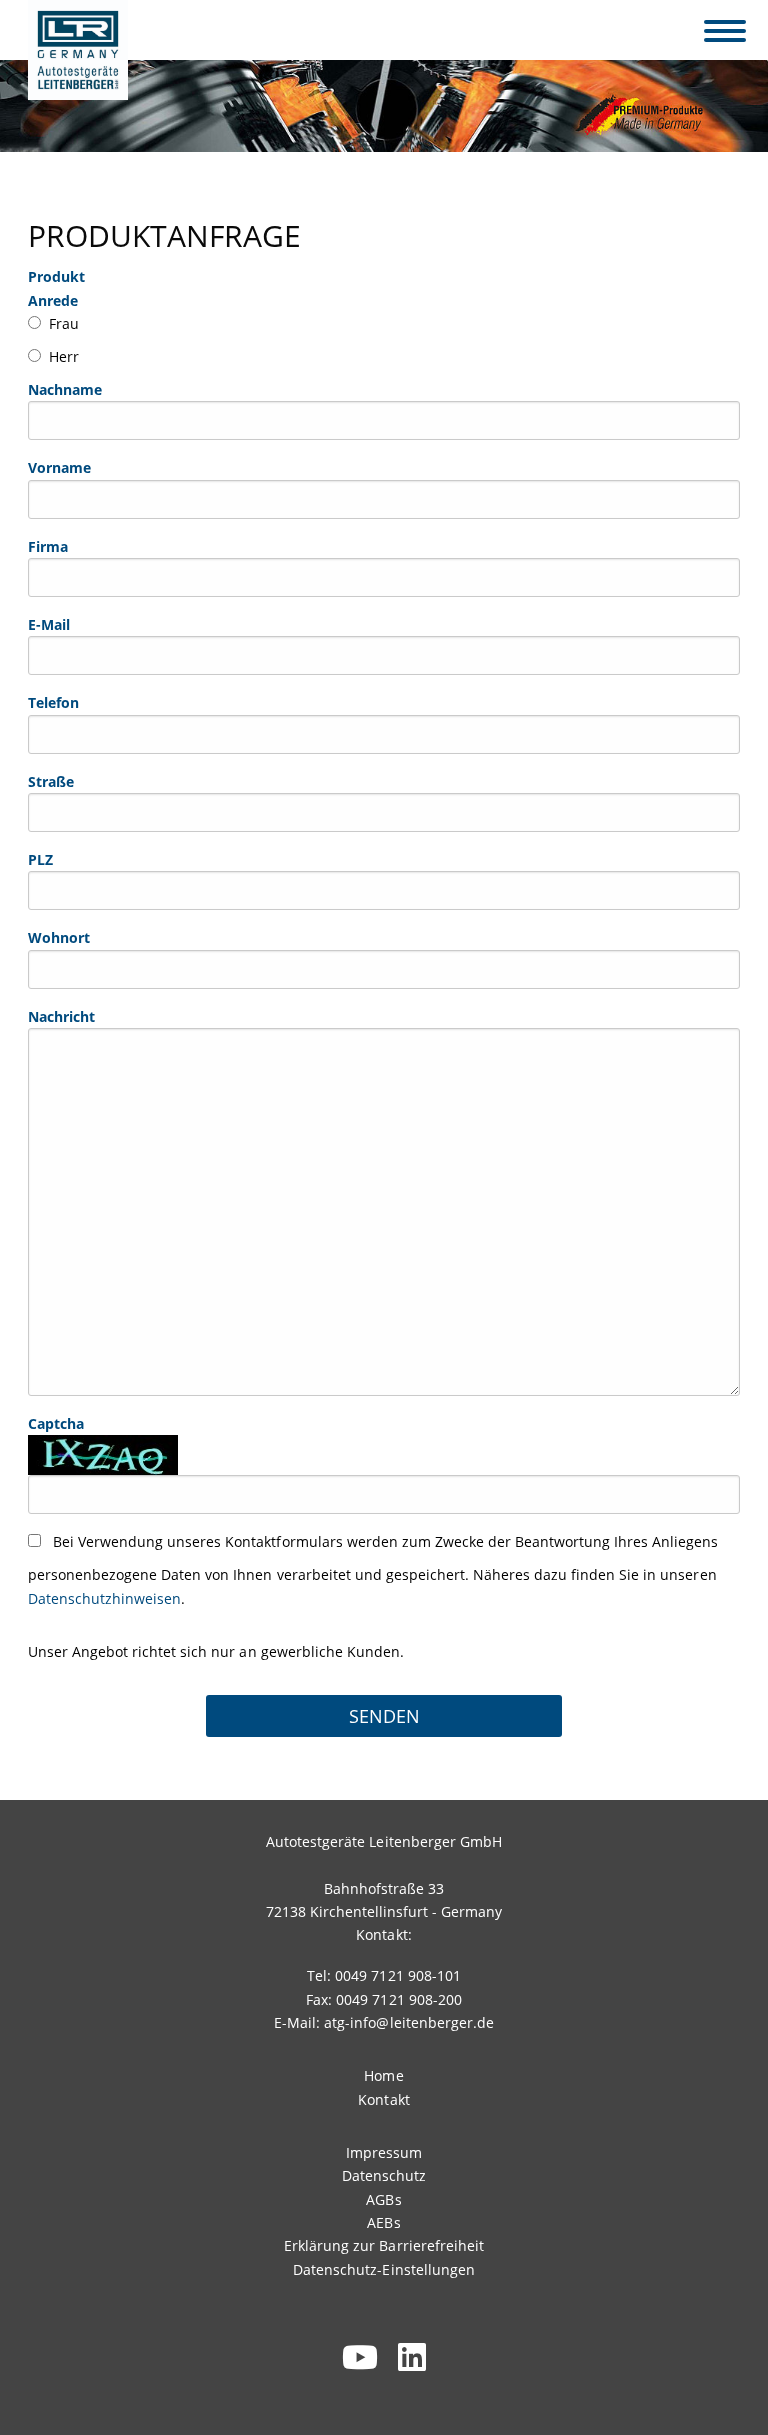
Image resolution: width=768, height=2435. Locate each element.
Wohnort (59, 937)
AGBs (383, 2199)
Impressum (384, 2152)
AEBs (383, 2222)
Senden (384, 1716)
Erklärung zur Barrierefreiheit (383, 2245)
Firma (48, 546)
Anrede (53, 300)
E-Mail (49, 624)
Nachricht (61, 1016)
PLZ (40, 859)
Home (383, 2075)
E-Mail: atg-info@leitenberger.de (384, 2022)
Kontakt (383, 2099)
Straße (51, 781)
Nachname (65, 389)
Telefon (53, 702)
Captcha (56, 1423)
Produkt (56, 276)
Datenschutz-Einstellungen (383, 2269)
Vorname (59, 467)
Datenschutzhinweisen (104, 1598)
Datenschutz (384, 2175)
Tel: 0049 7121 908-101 (383, 1975)
